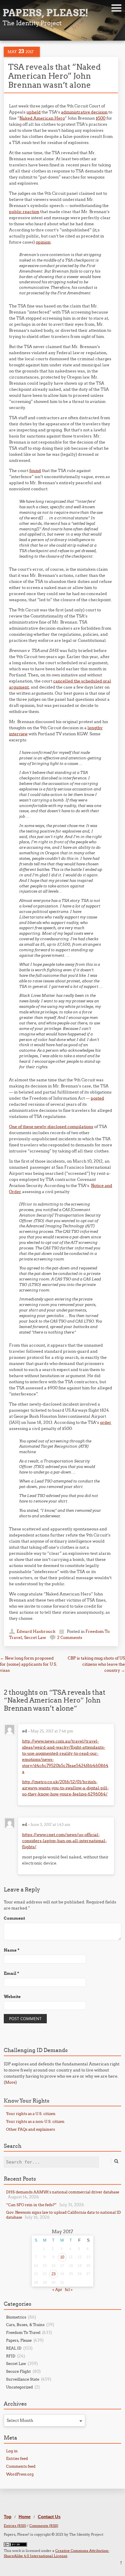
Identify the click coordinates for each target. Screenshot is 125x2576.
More (10, 2082)
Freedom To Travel (23, 2332)
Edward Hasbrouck (36, 1631)
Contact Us (49, 2517)
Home (25, 2517)
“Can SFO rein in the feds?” (31, 2205)
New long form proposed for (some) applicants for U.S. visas (28, 1664)
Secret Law (35, 1638)
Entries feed (17, 2458)
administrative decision (84, 112)
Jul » (69, 2289)
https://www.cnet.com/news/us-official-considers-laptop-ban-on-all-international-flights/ (64, 1841)
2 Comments (70, 1638)
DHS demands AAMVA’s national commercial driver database (63, 2192)
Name (12, 1950)
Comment (14, 1918)
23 (53, 2274)
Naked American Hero (42, 118)
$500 (101, 118)
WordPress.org (20, 2474)
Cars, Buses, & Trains (25, 2325)
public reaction (24, 212)
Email (11, 1973)
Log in (12, 2451)
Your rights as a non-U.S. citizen (35, 2121)
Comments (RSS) (44, 2526)
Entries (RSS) (15, 2526)
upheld (34, 112)
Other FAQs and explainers (31, 2129)
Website (12, 1997)
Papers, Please (19, 2340)
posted (97, 1098)
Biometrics (16, 2317)
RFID (11, 2356)
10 (62, 2257)
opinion (43, 242)
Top (8, 2517)
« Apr (57, 2289)
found (35, 471)
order (106, 1422)
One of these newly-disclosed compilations (51, 1127)
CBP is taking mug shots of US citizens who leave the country (96, 1664)
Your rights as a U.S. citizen (31, 2114)
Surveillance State (23, 2379)
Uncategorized (19, 2387)
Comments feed (21, 2466)
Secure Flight (18, 2371)
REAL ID (14, 2348)
